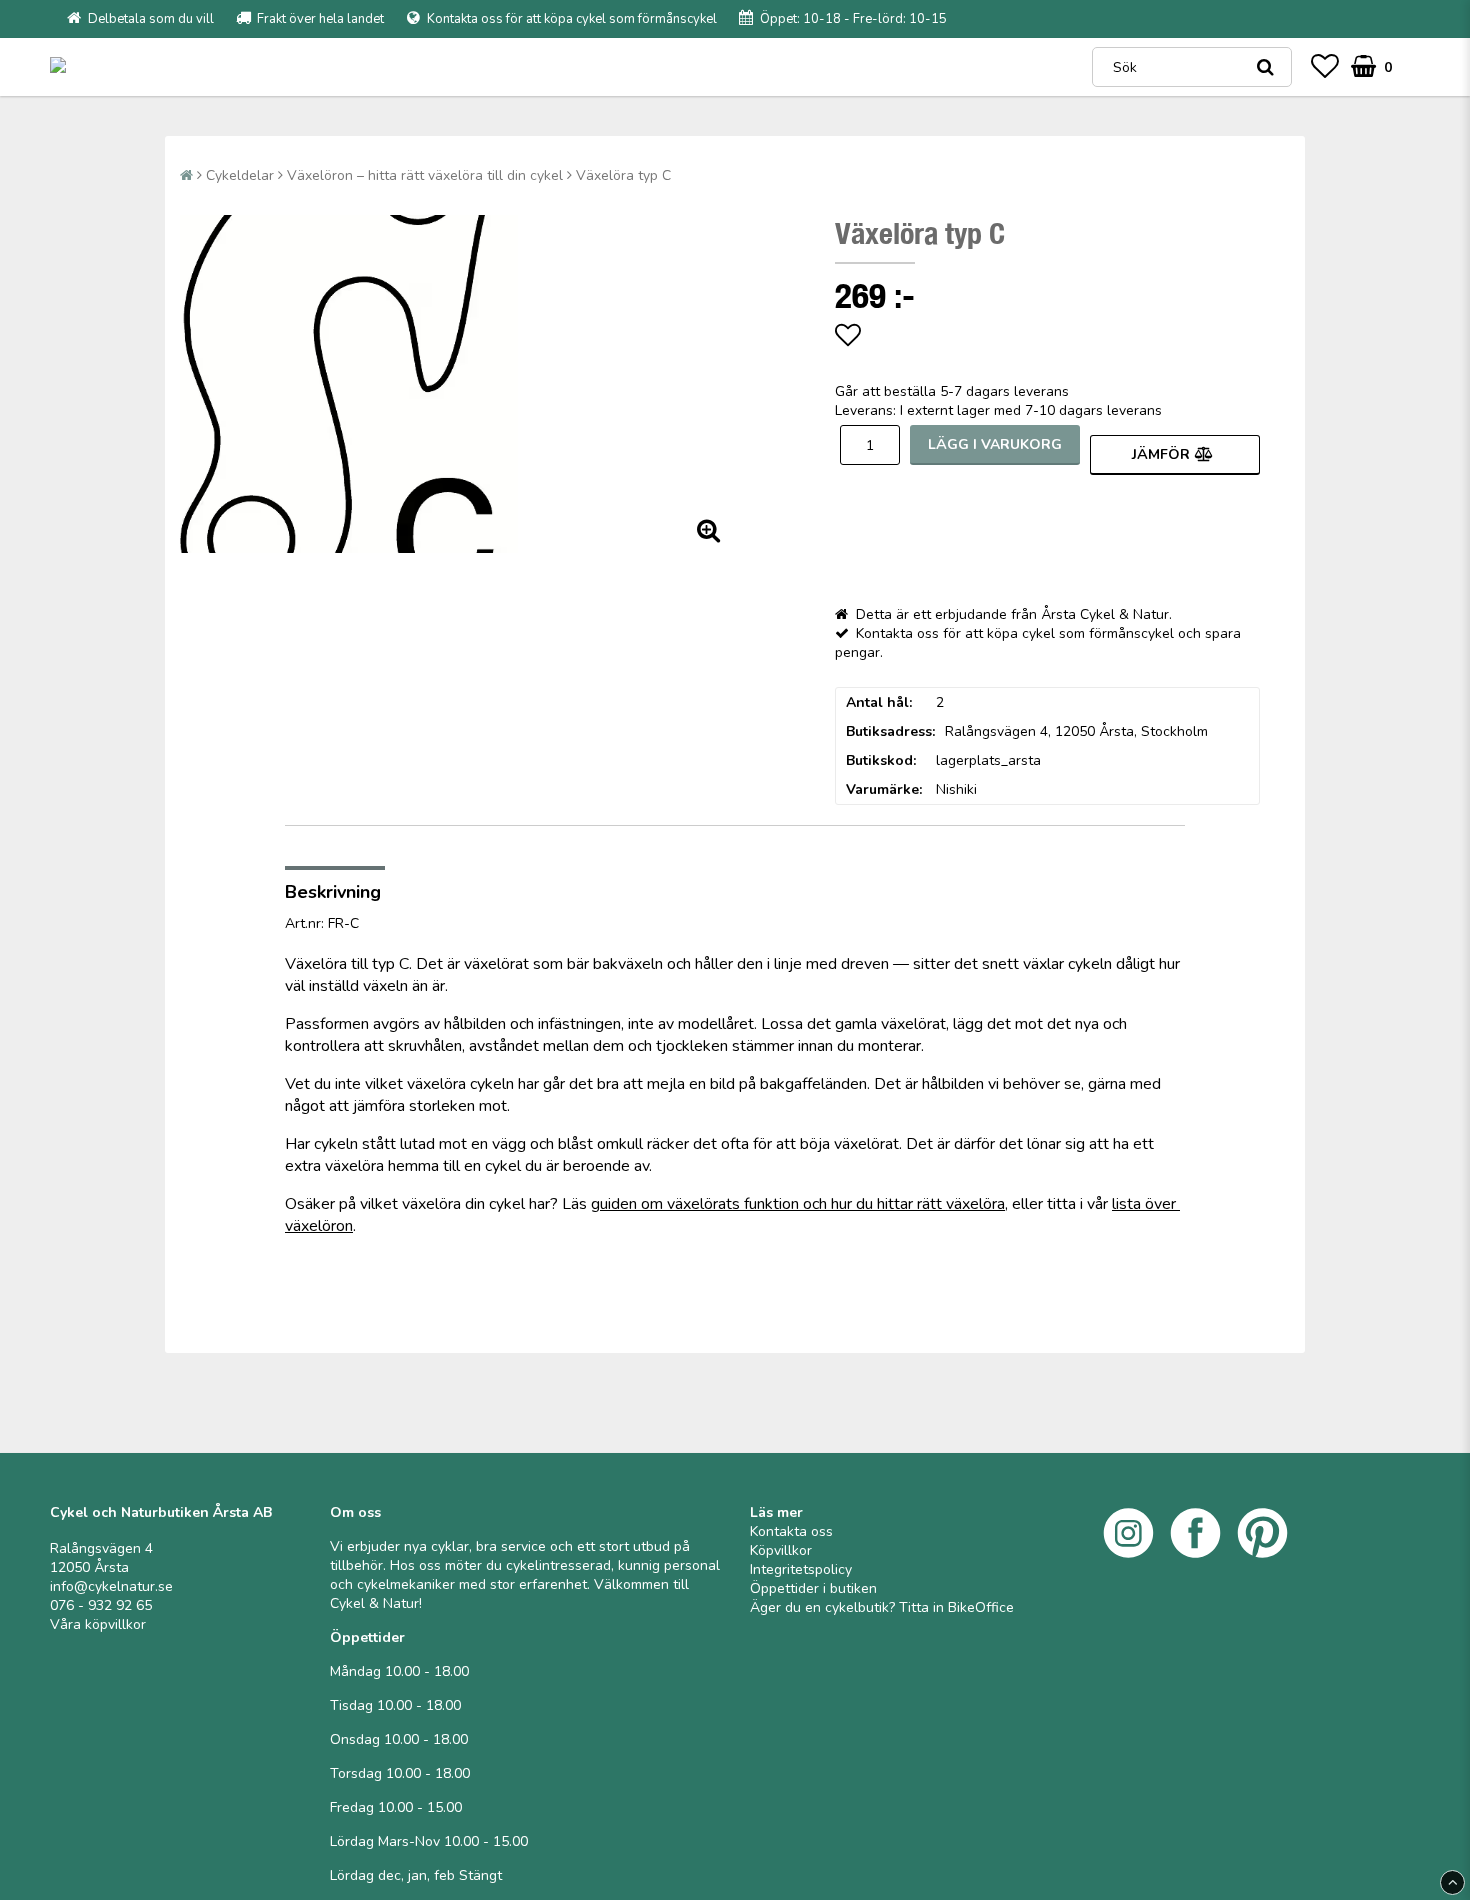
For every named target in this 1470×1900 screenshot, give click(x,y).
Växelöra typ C (623, 175)
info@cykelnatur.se (111, 1586)
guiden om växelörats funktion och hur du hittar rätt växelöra (798, 1204)
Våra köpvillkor (98, 1624)
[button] (1325, 67)
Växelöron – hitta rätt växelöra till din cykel (425, 175)
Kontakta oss (791, 1531)
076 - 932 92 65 (101, 1605)
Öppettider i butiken (813, 1588)
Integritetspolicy (801, 1569)
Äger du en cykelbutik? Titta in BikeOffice (882, 1607)
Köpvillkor (781, 1550)
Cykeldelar (240, 175)
